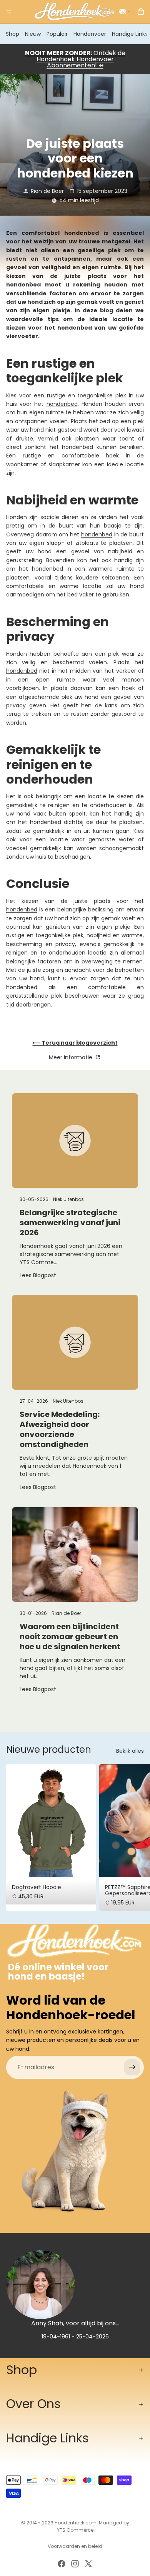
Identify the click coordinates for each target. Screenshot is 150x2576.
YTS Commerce (75, 2530)
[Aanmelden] (132, 2067)
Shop (12, 34)
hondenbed (62, 404)
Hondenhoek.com (76, 2523)
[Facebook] (62, 2564)
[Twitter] (88, 2564)
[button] (125, 12)
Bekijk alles (130, 1751)
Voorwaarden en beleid (75, 2546)
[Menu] (9, 12)
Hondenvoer (90, 34)
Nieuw (33, 34)
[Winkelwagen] (141, 12)
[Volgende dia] (135, 1838)
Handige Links (130, 34)
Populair (57, 34)
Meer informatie (71, 1057)
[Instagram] (75, 2564)
